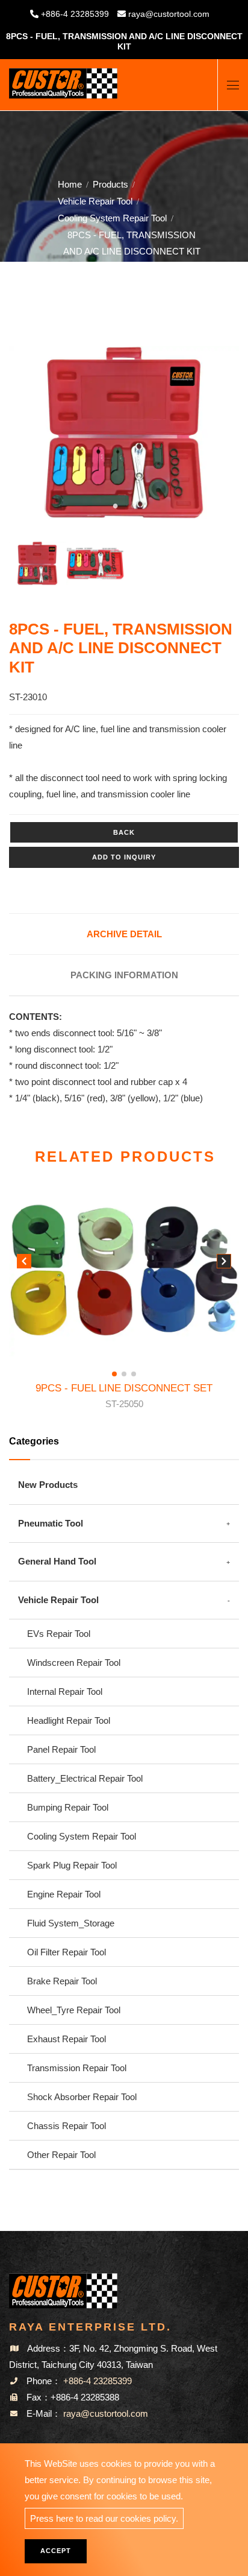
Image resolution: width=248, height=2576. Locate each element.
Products (110, 184)
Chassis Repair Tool (67, 2126)
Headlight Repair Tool (69, 1720)
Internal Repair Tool (65, 1691)
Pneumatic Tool (51, 1523)
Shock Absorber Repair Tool (82, 2097)
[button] (224, 1264)
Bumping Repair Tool (68, 1807)
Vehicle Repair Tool (95, 201)
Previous (34, 435)
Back (124, 832)
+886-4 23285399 (75, 14)
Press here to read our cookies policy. (104, 2518)
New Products (48, 1485)
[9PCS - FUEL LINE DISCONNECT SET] (124, 1271)
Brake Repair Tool (62, 1981)
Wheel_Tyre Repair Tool (74, 2010)
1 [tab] (115, 505)
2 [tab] (133, 505)
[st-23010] (124, 433)
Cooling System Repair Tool (112, 218)
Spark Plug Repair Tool (72, 1865)
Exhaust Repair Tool (67, 2039)
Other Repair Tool (61, 2155)
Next (211, 435)
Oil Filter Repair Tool (67, 1952)
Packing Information (124, 975)
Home (70, 184)
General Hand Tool (57, 1561)
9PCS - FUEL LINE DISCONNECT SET (124, 1396)
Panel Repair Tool (61, 1749)
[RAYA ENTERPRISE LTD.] (63, 79)
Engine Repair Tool (64, 1894)
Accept (56, 2551)
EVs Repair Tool (59, 1634)
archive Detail (124, 934)
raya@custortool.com (169, 14)
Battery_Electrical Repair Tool (85, 1778)
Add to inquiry (124, 857)
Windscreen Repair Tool (74, 1663)
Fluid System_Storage (71, 1923)
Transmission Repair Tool (77, 2068)
